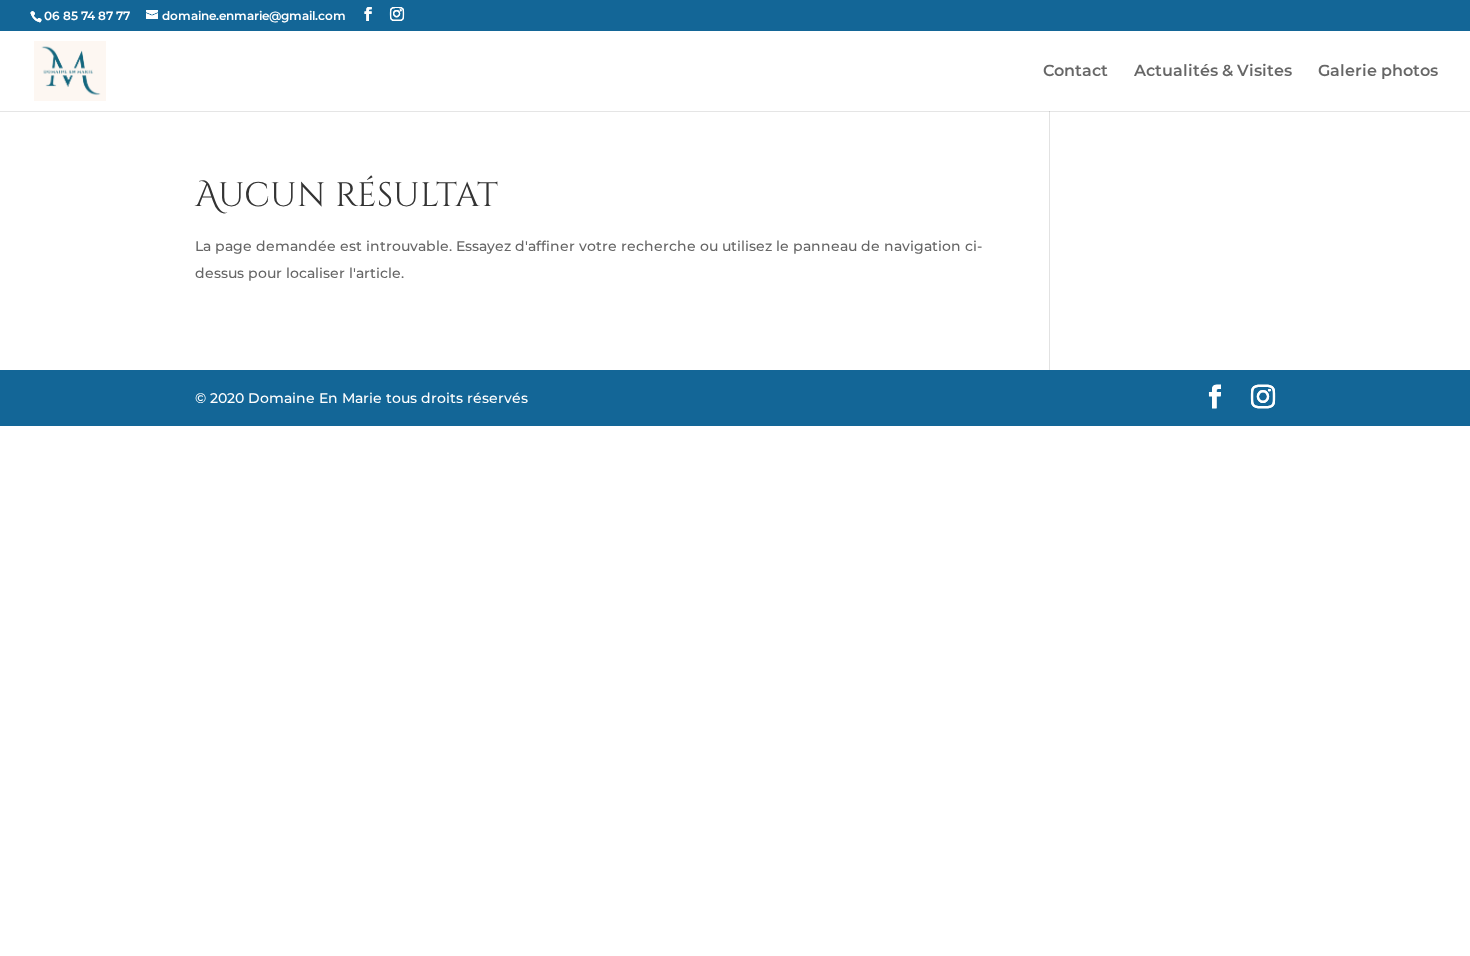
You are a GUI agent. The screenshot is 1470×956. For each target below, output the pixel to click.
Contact (1075, 72)
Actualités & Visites (1213, 72)
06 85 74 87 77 (87, 15)
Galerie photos (1378, 72)
